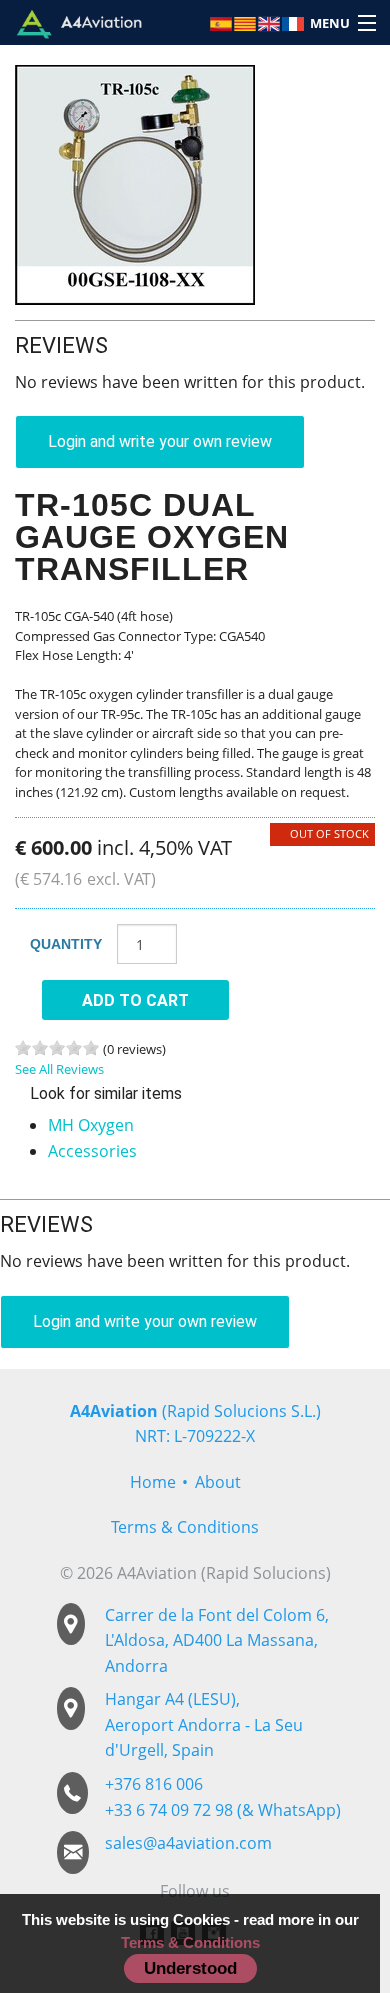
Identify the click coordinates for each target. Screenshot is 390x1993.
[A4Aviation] (79, 22)
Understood (190, 1968)
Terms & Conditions (185, 1527)
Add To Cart (135, 1000)
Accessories (92, 1151)
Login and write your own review (160, 441)
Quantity (66, 944)
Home (153, 1482)
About (218, 1482)
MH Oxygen (91, 1125)
